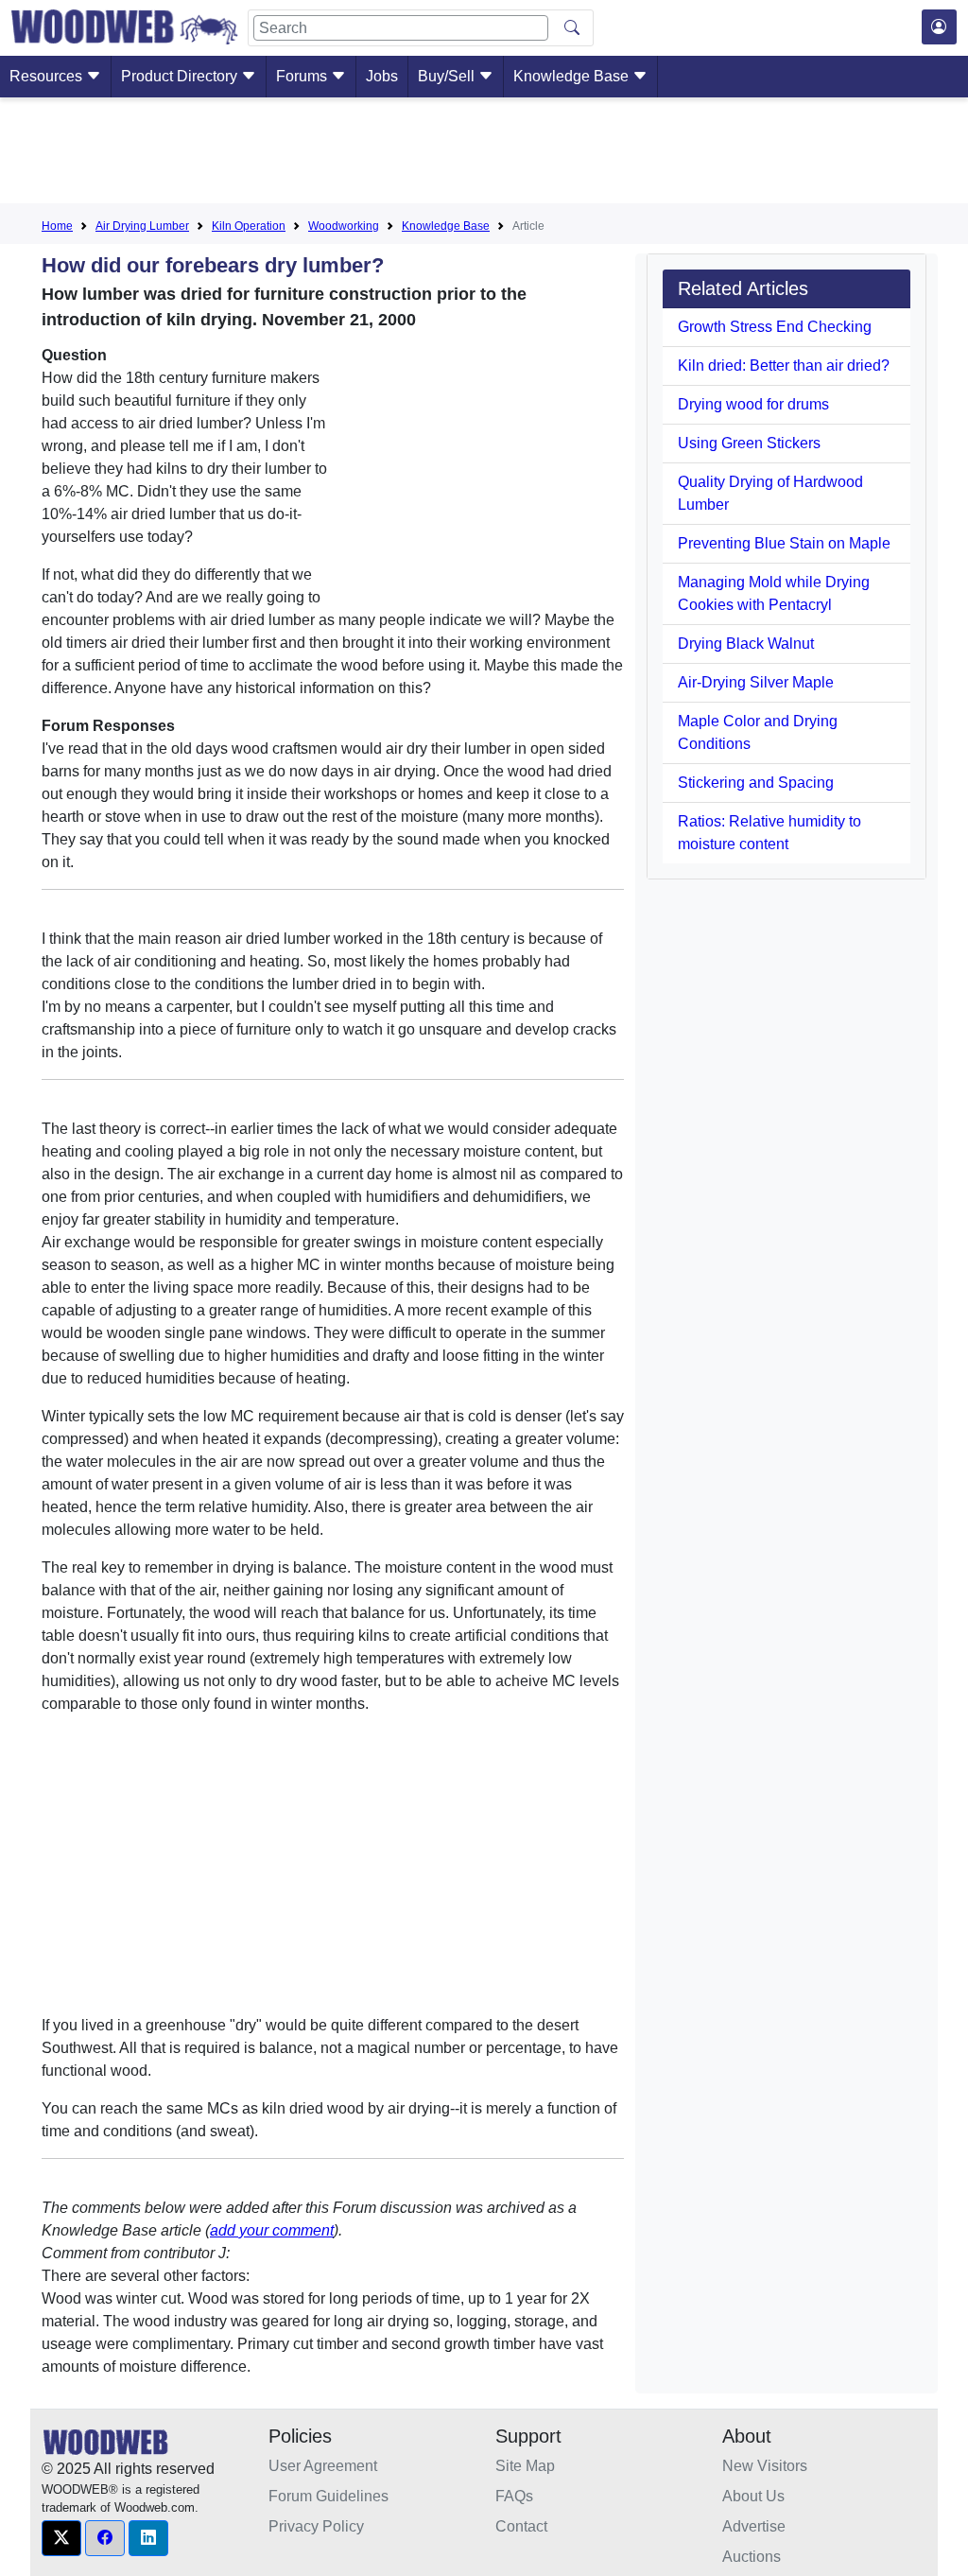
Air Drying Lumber (142, 226)
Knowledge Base (573, 76)
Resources (48, 76)
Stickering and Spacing (756, 783)
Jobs (382, 76)
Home (57, 226)
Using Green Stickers (749, 443)
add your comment (272, 2230)
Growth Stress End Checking (775, 327)
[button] (61, 2538)
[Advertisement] (484, 154)
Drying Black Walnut (746, 644)
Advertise (754, 2526)
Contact (521, 2526)
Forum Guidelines (328, 2496)
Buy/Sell (448, 76)
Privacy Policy (316, 2526)
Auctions (752, 2557)
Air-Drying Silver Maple (756, 682)
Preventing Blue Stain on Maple (784, 543)
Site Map (525, 2466)
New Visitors (765, 2466)
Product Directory (181, 76)
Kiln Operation (249, 226)
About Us (753, 2496)
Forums (303, 76)
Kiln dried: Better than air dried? (784, 366)
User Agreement (323, 2466)
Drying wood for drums (753, 404)
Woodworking (344, 226)
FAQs (514, 2496)
